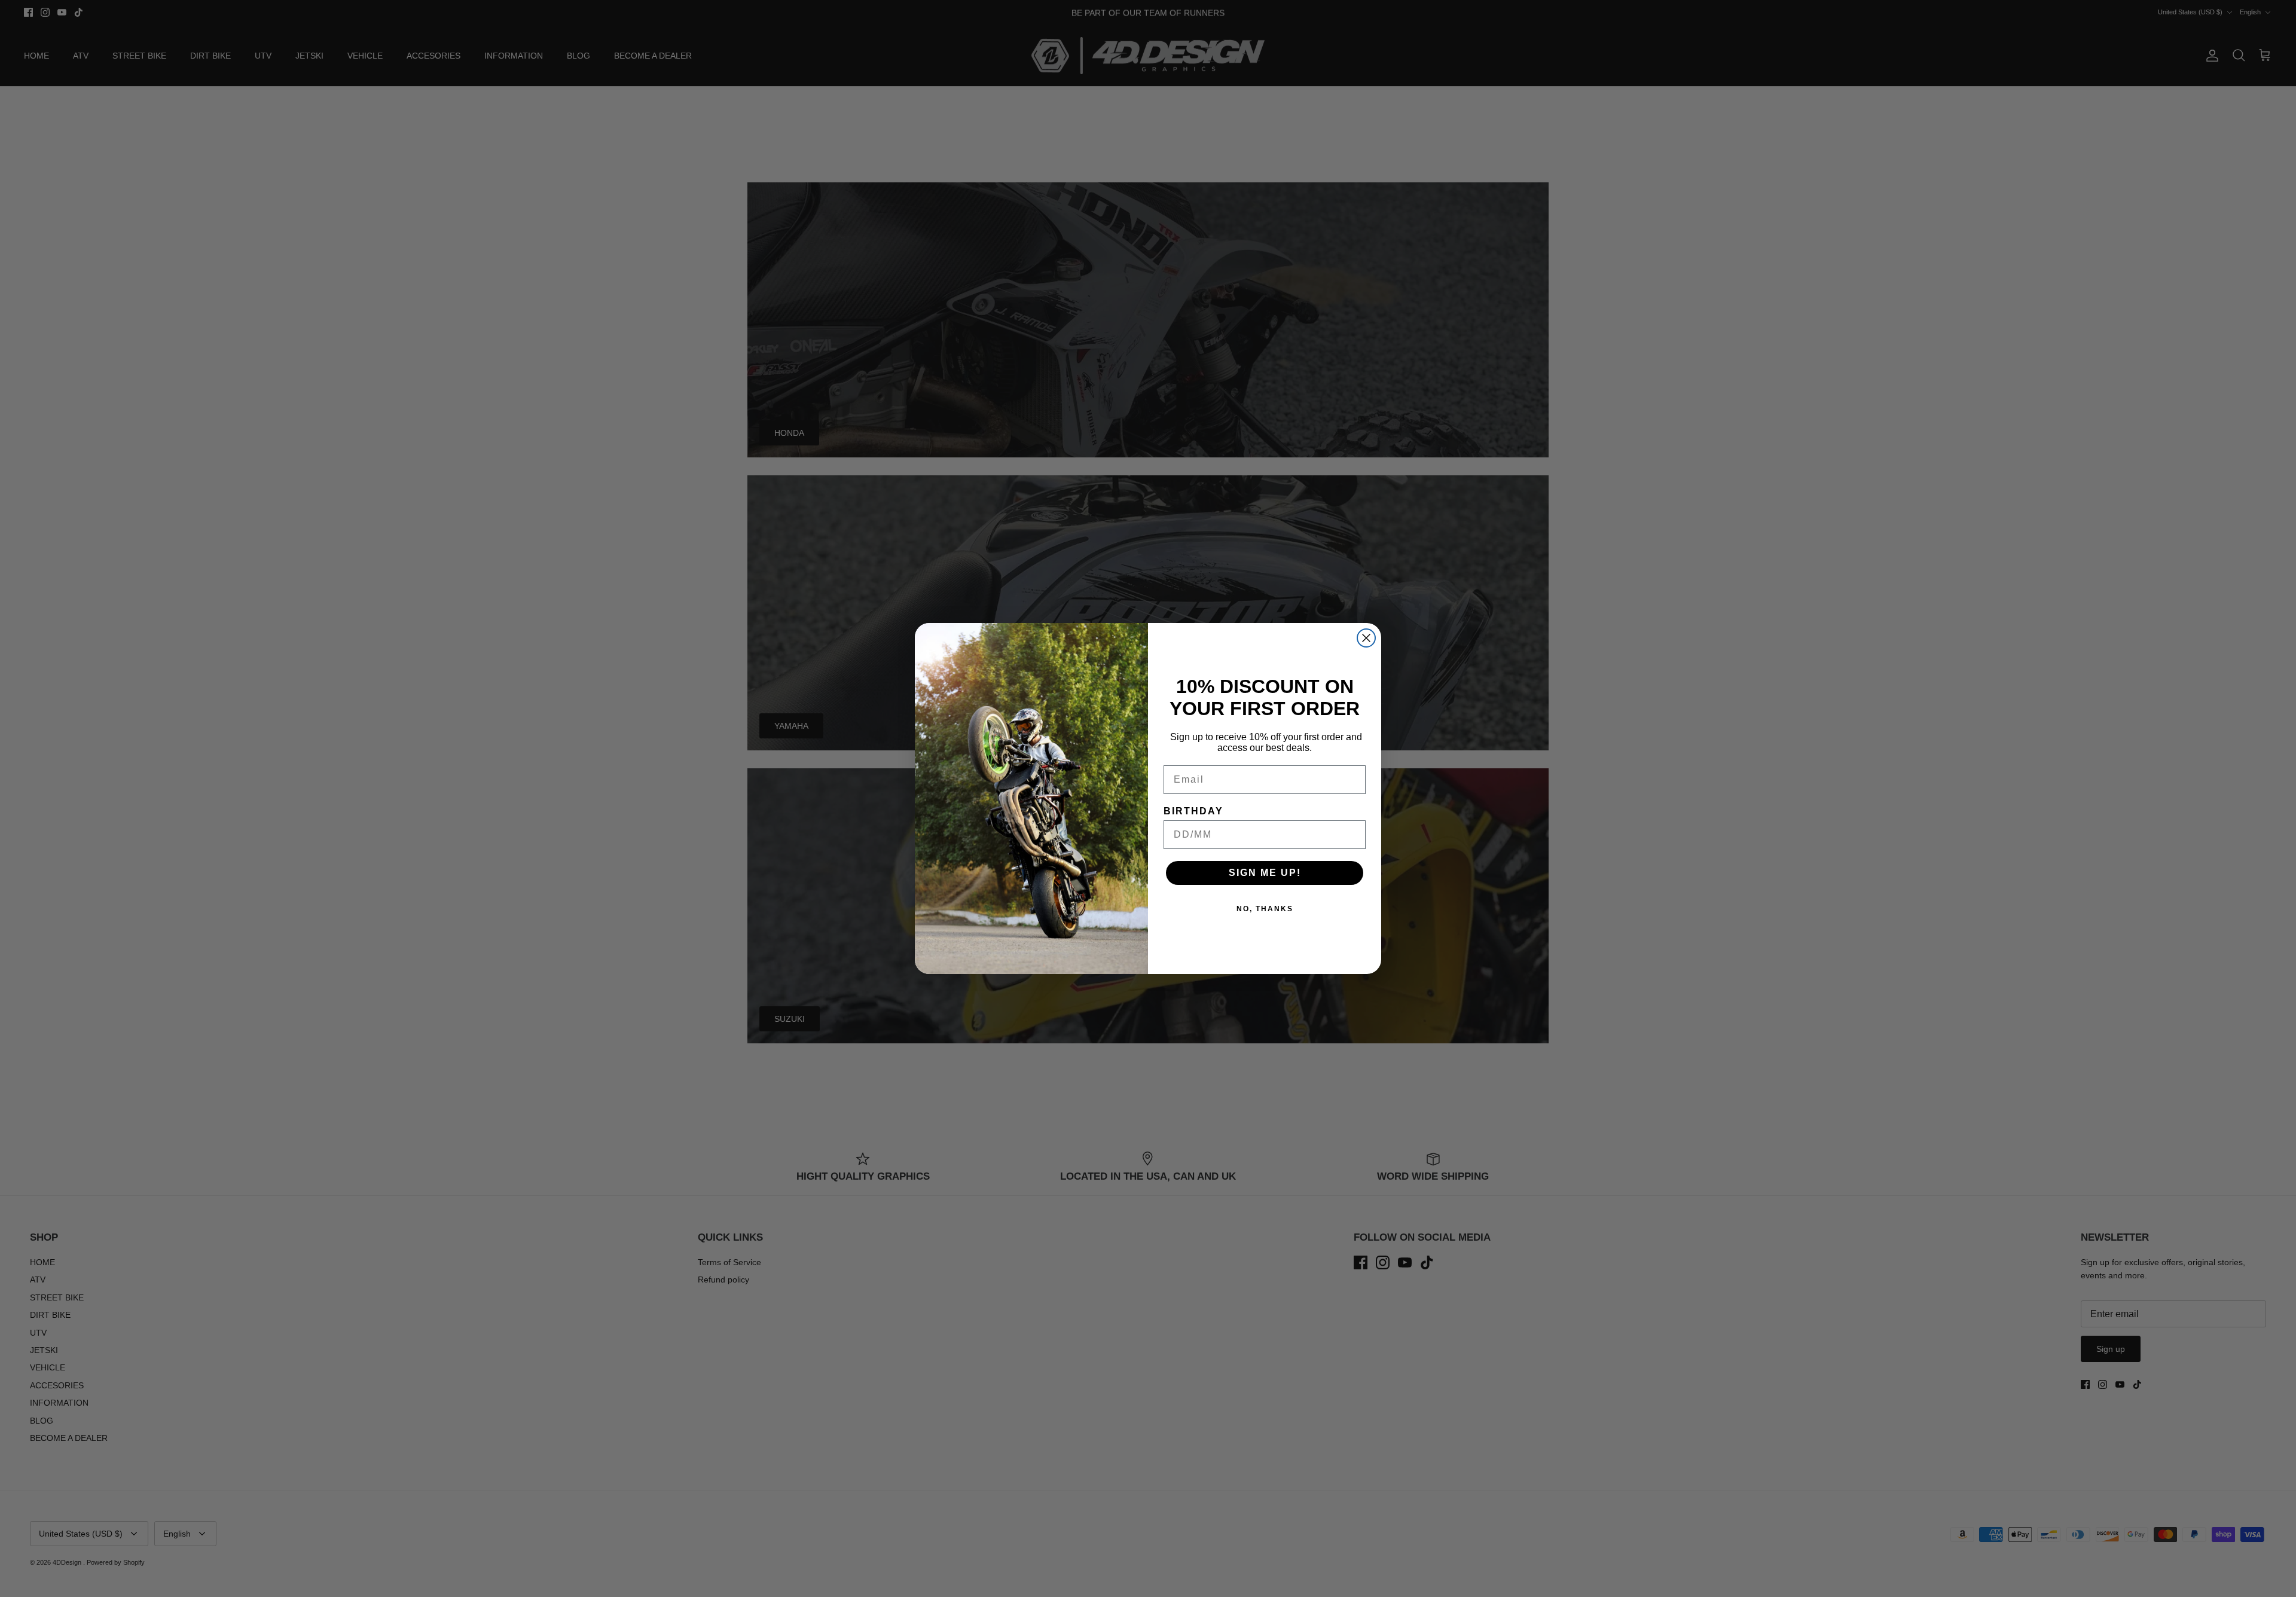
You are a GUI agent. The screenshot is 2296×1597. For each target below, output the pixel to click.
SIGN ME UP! (1265, 873)
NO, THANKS (1265, 909)
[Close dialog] (1366, 638)
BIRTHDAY (1193, 811)
